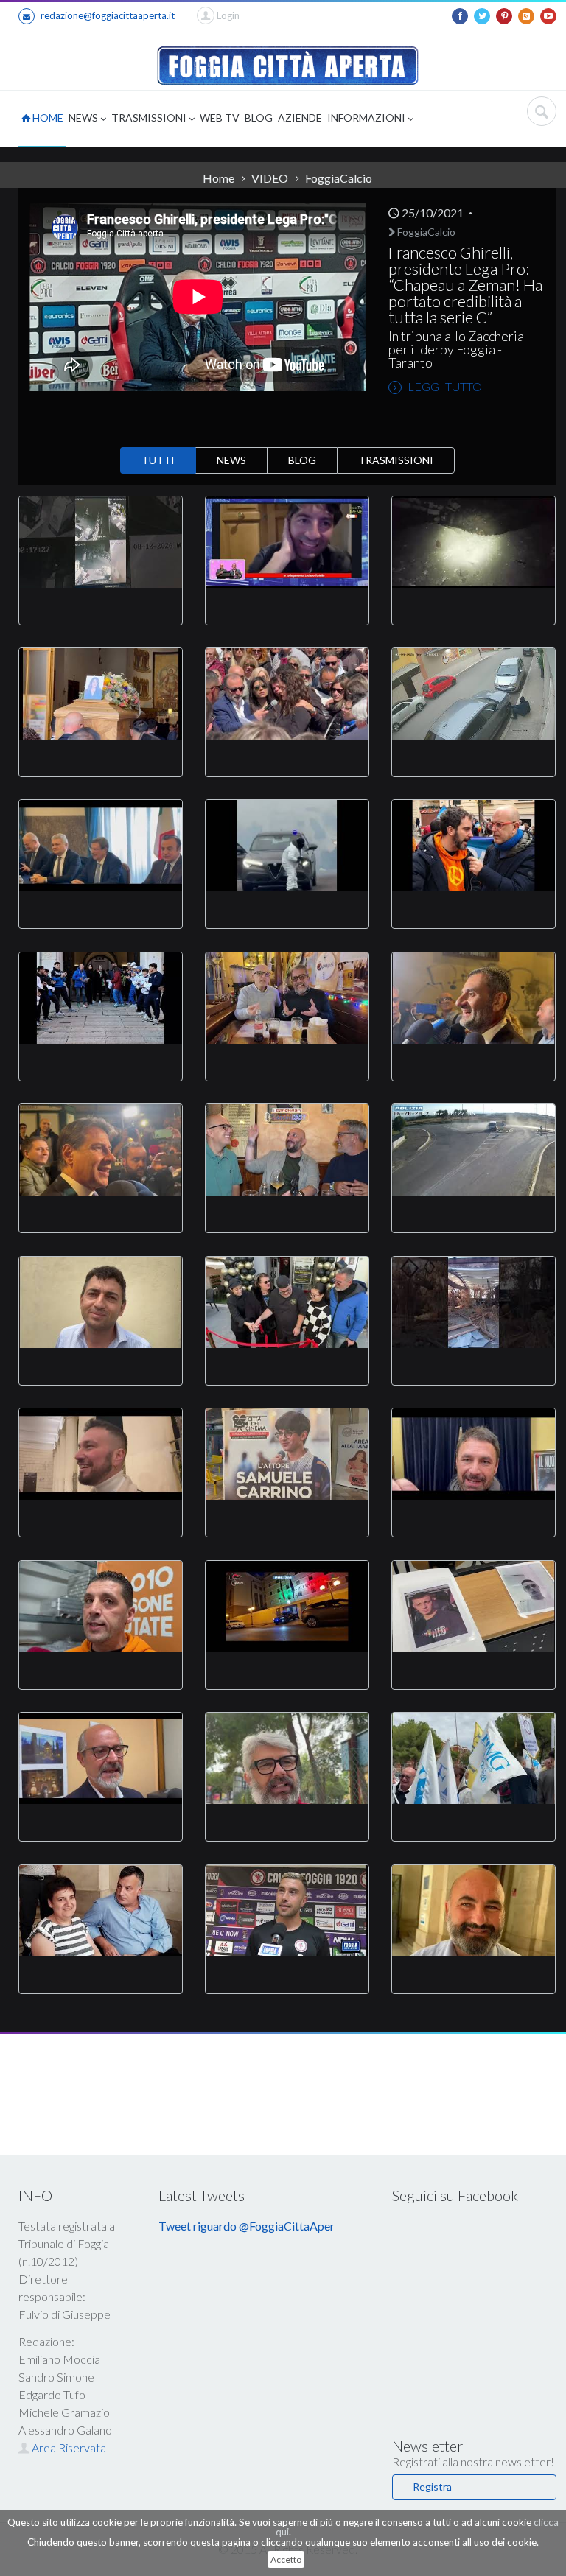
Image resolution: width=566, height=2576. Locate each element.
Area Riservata (68, 2447)
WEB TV (220, 117)
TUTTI (158, 460)
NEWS (84, 117)
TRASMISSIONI (150, 117)
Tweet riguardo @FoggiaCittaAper (247, 2226)
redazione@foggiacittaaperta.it (108, 15)
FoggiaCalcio (425, 232)
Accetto (286, 2559)
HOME (47, 117)
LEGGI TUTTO (444, 386)
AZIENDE (300, 117)
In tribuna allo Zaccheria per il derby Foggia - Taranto (456, 349)
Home (219, 178)
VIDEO (270, 178)
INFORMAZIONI (367, 117)
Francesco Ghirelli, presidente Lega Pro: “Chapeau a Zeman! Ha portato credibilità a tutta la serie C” (465, 285)
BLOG (259, 117)
